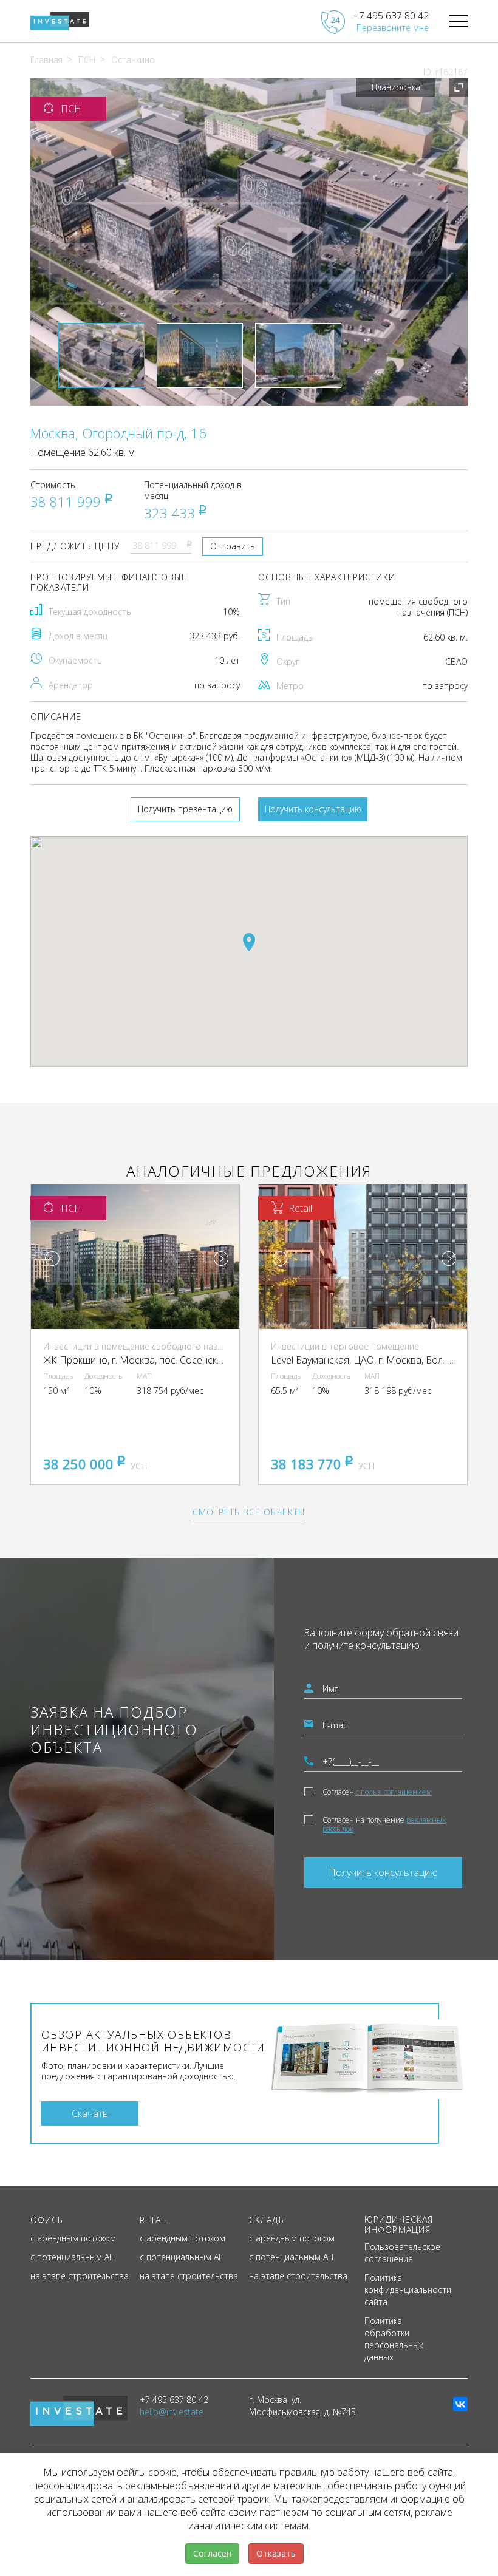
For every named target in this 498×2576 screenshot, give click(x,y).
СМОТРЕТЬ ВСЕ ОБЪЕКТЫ (249, 1512)
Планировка (396, 87)
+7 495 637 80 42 (391, 16)
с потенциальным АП (73, 2257)
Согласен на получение (384, 1824)
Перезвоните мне (393, 28)
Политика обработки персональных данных (394, 2339)
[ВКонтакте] (460, 2404)
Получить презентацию (185, 809)
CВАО (456, 661)
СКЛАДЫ (268, 2220)
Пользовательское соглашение (402, 2253)
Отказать (276, 2553)
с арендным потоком (73, 2238)
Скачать (90, 2113)
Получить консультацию (313, 809)
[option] (249, 242)
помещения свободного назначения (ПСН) (418, 607)
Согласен (377, 1792)
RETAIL (154, 2220)
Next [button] (221, 1259)
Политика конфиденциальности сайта (408, 2290)
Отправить (233, 546)
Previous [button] (52, 1259)
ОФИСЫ (48, 2220)
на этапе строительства (80, 2276)
